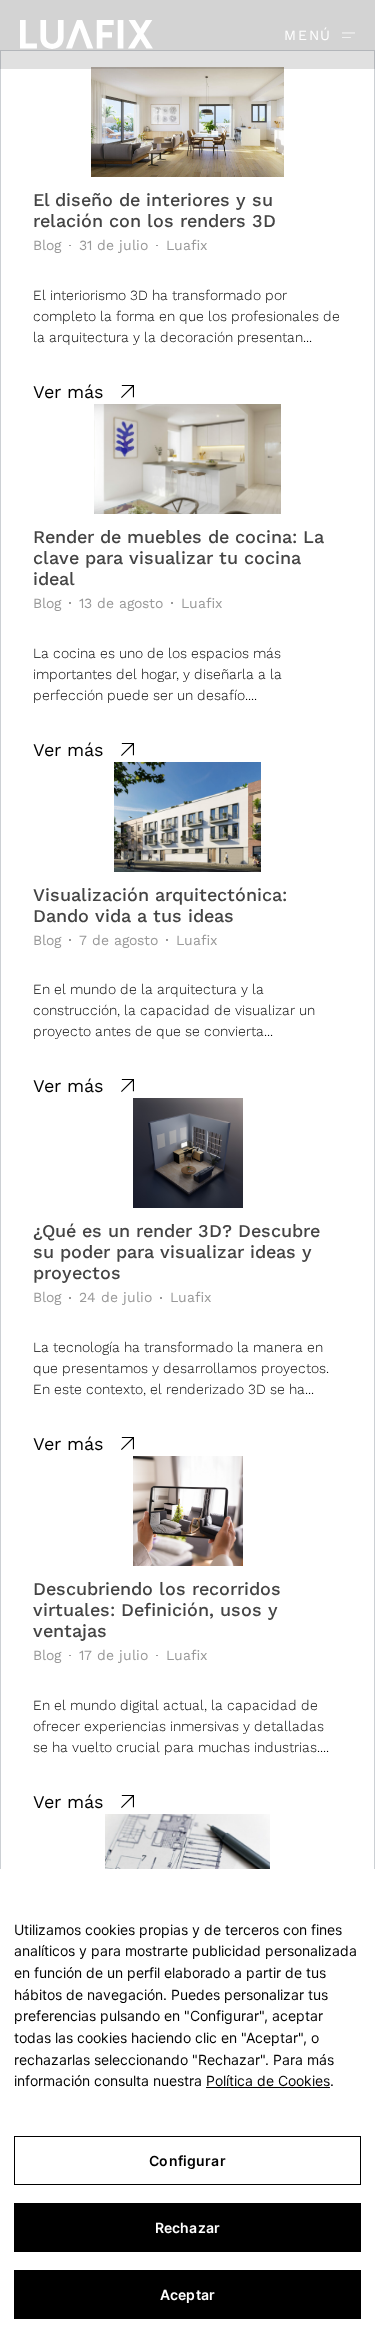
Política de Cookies (268, 2080)
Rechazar (187, 2227)
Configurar (187, 2160)
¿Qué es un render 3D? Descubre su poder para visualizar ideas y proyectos (176, 1251)
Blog (47, 245)
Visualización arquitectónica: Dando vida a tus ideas (160, 905)
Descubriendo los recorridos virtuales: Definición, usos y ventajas (157, 1609)
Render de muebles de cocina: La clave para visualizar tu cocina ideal (178, 557)
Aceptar (187, 2294)
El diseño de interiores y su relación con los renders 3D (154, 210)
